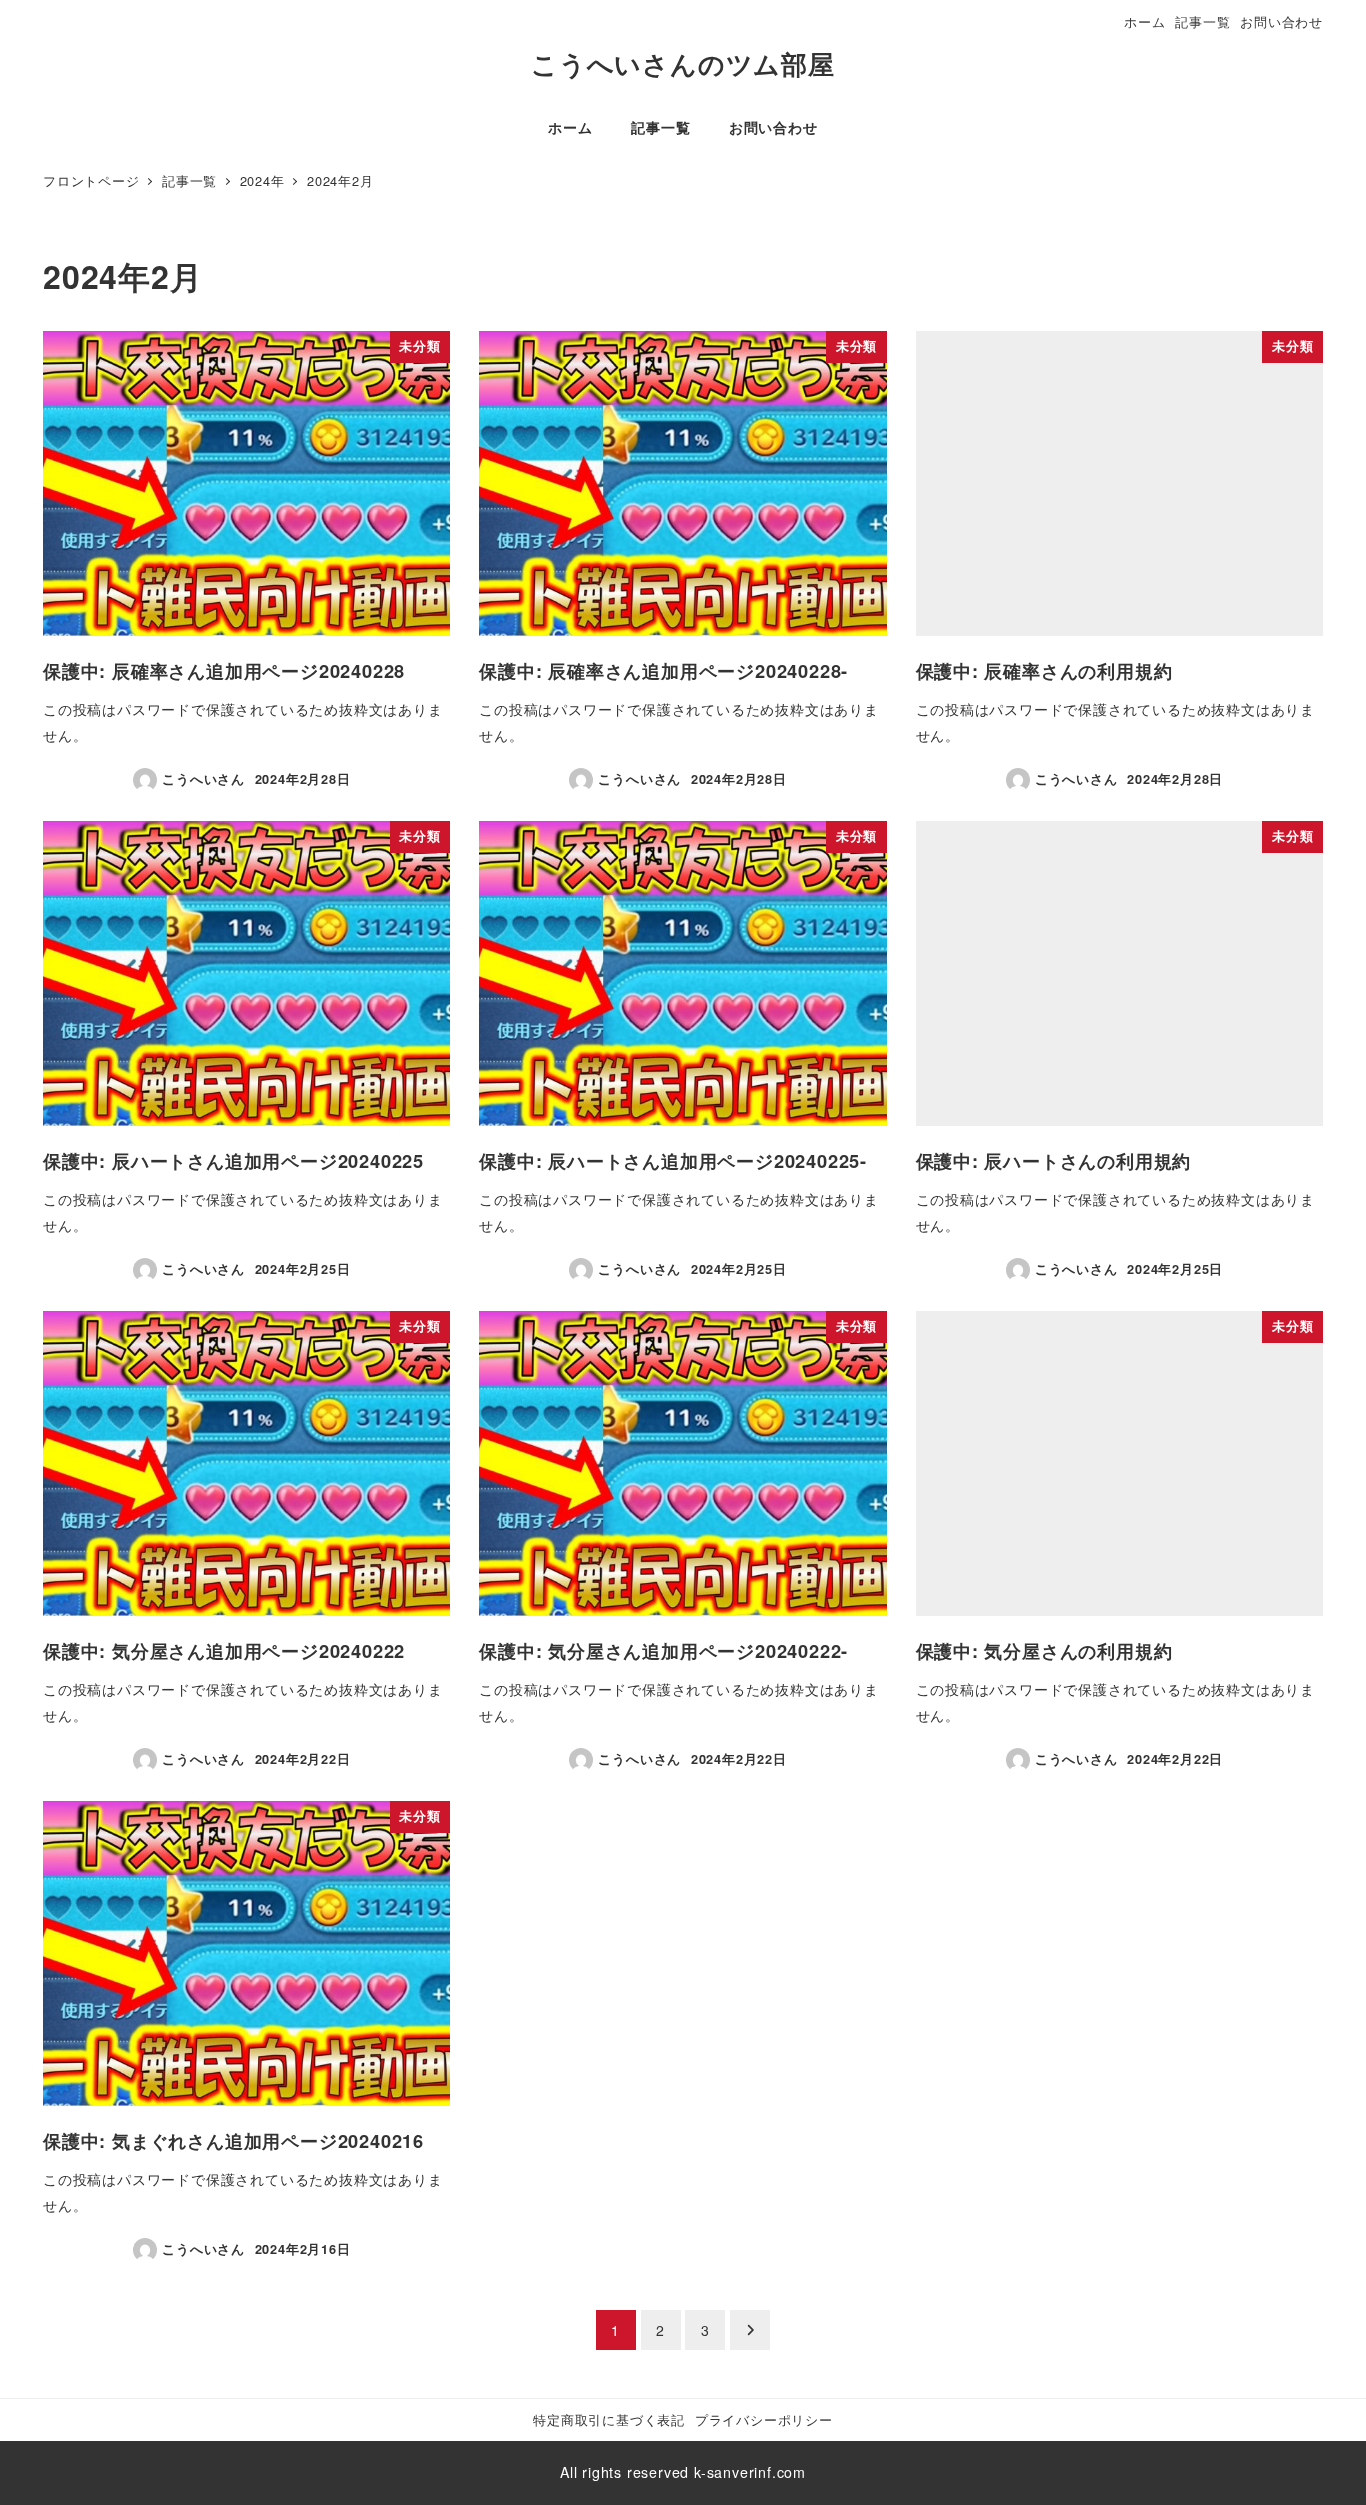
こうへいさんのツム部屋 (683, 63)
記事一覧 (1202, 21)
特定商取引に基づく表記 (609, 2419)
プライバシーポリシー (764, 2419)
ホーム (1144, 21)
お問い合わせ (1281, 21)
